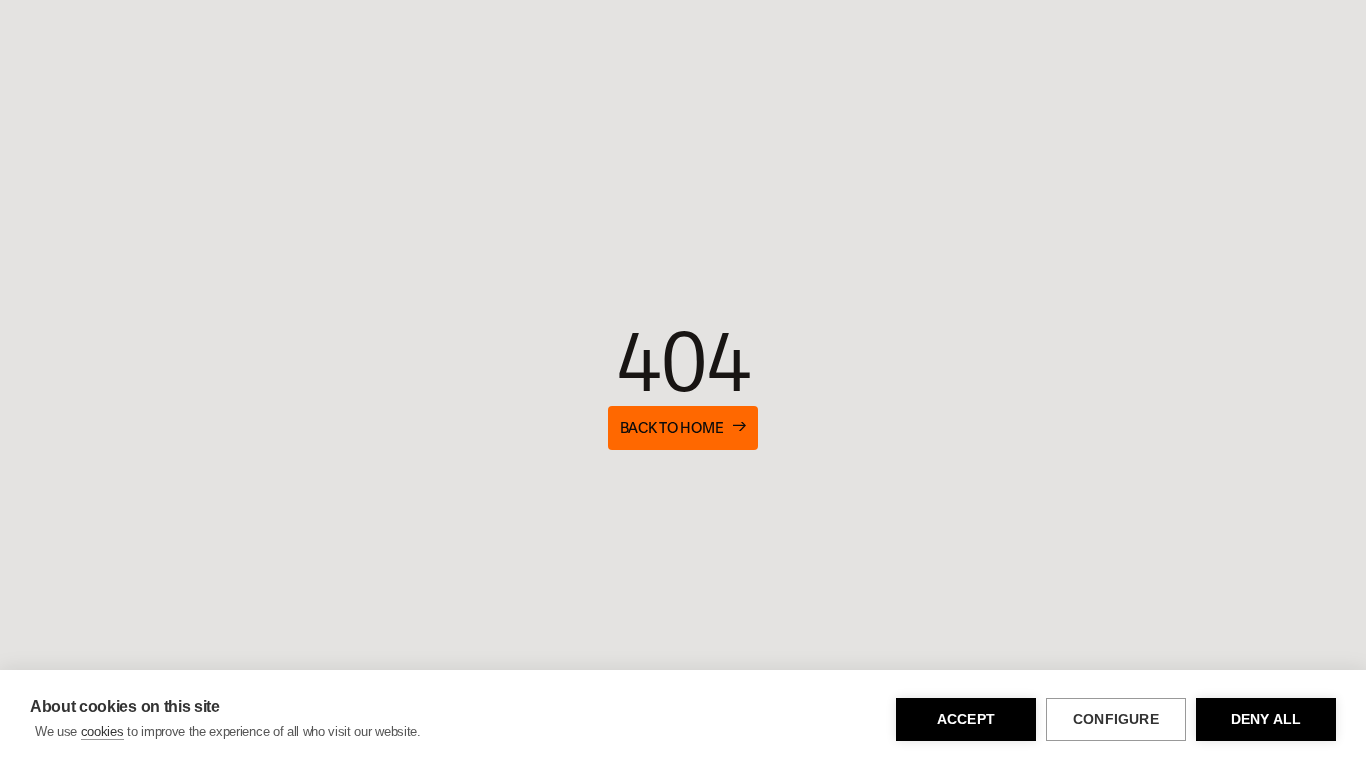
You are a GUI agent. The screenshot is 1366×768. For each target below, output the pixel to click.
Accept (966, 719)
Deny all (1266, 719)
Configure (1116, 719)
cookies (102, 731)
